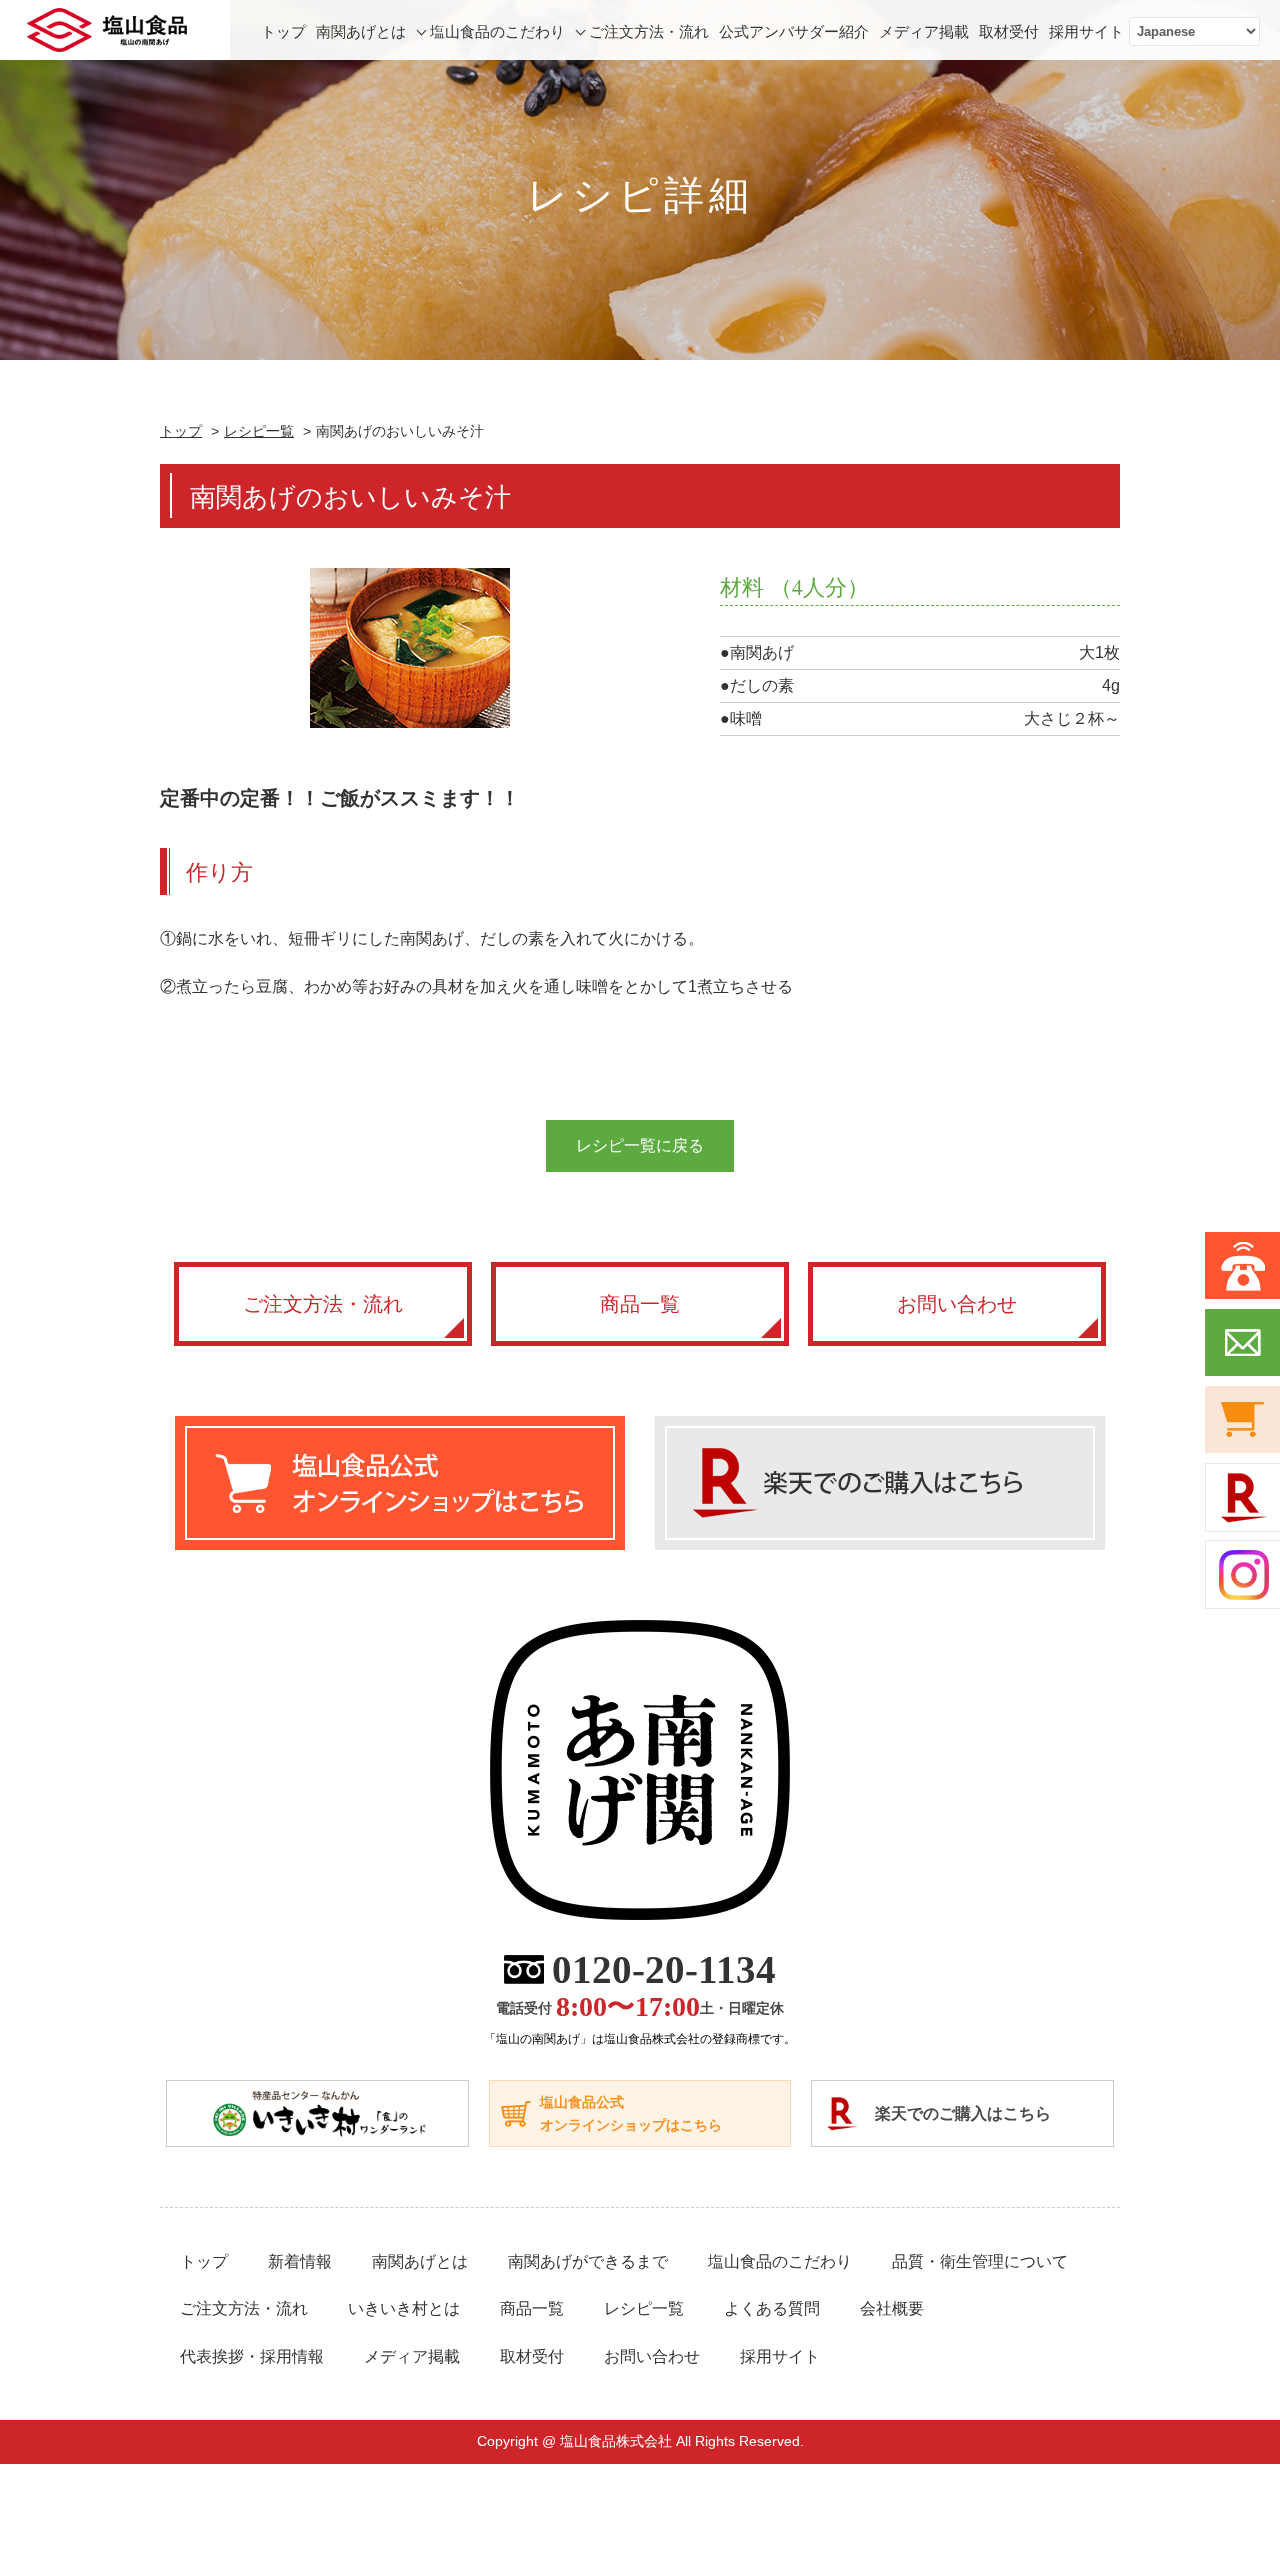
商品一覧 (640, 1304)
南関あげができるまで (588, 2261)
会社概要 (892, 2308)
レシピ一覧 (259, 431)
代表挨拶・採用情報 (252, 2356)
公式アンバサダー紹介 (794, 32)
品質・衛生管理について (980, 2261)
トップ (283, 32)
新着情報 (300, 2261)
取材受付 (1009, 32)
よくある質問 (772, 2308)
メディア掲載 (924, 32)
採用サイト (1086, 32)
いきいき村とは (404, 2308)
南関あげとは (361, 32)
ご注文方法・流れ (649, 32)
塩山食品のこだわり (497, 32)
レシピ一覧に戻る (640, 1145)
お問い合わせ (957, 1304)
